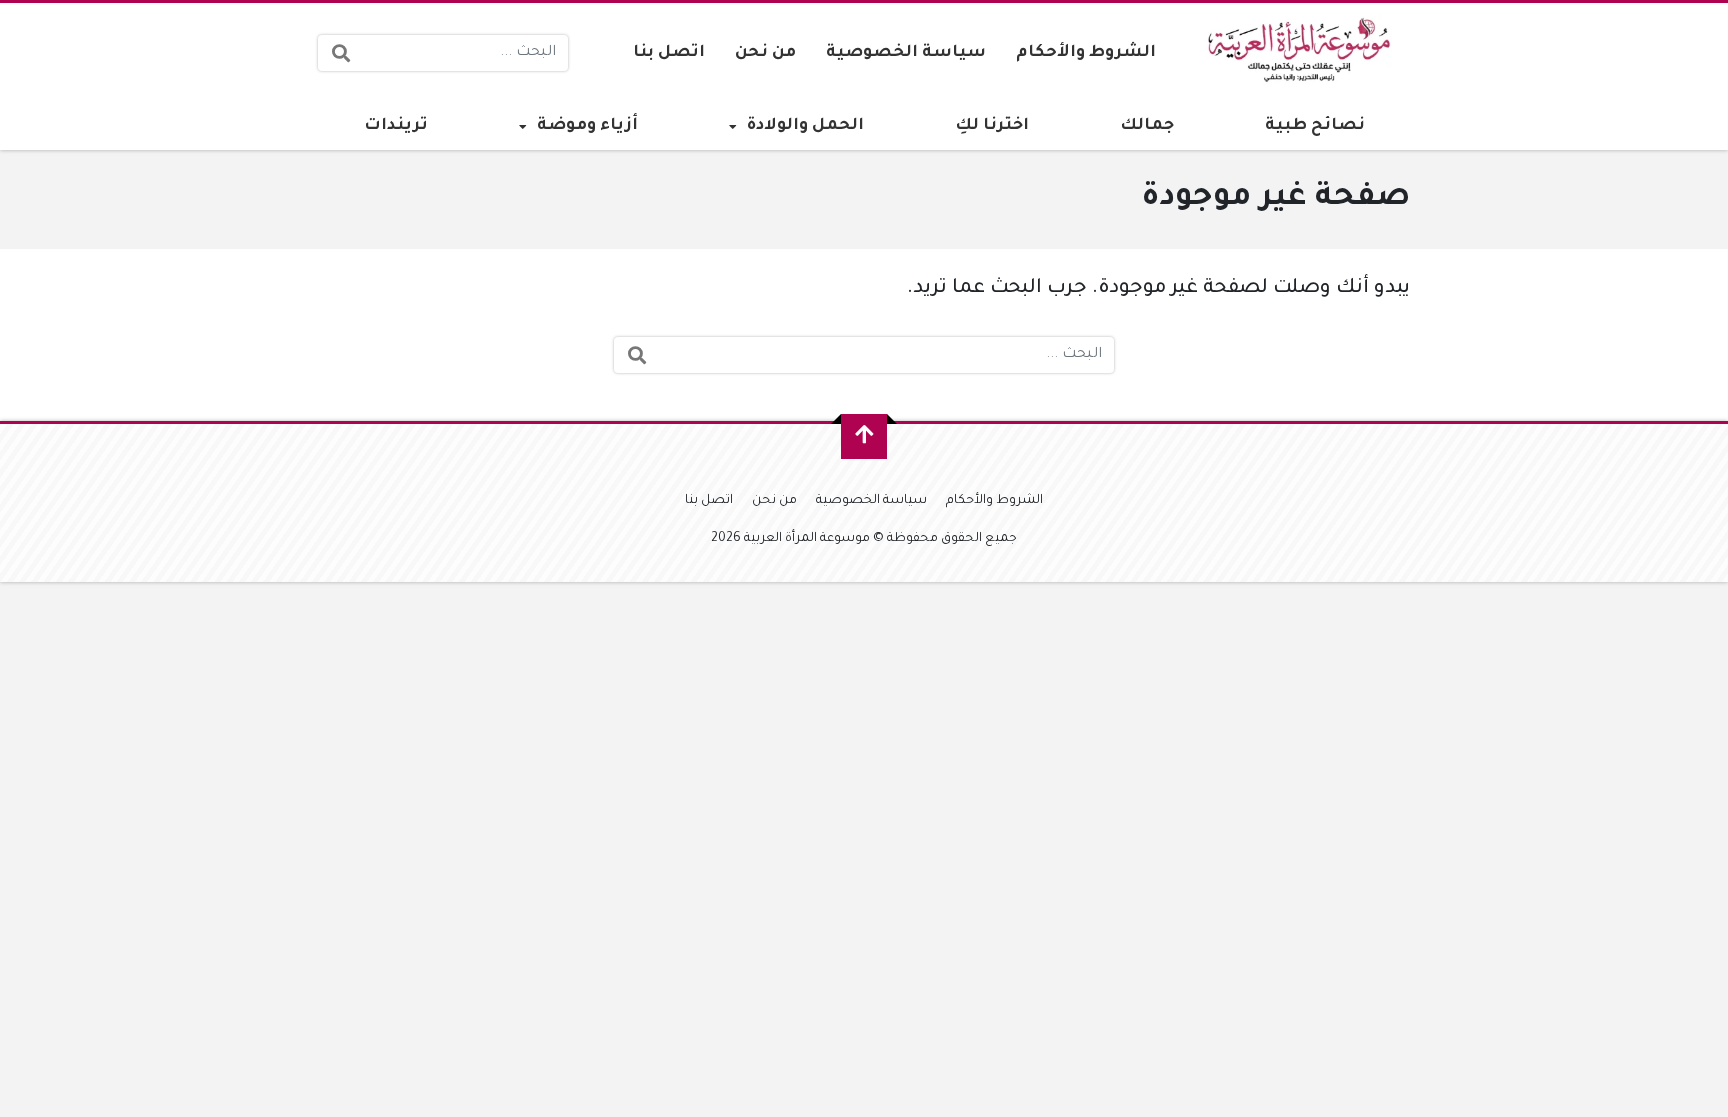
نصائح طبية (1315, 126)
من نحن (765, 53)
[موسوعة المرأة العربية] (1302, 53)
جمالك (1147, 126)
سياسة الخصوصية (906, 53)
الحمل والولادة (805, 126)
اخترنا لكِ (992, 126)
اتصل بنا (669, 53)
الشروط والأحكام (1086, 53)
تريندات (396, 126)
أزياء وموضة (587, 126)
